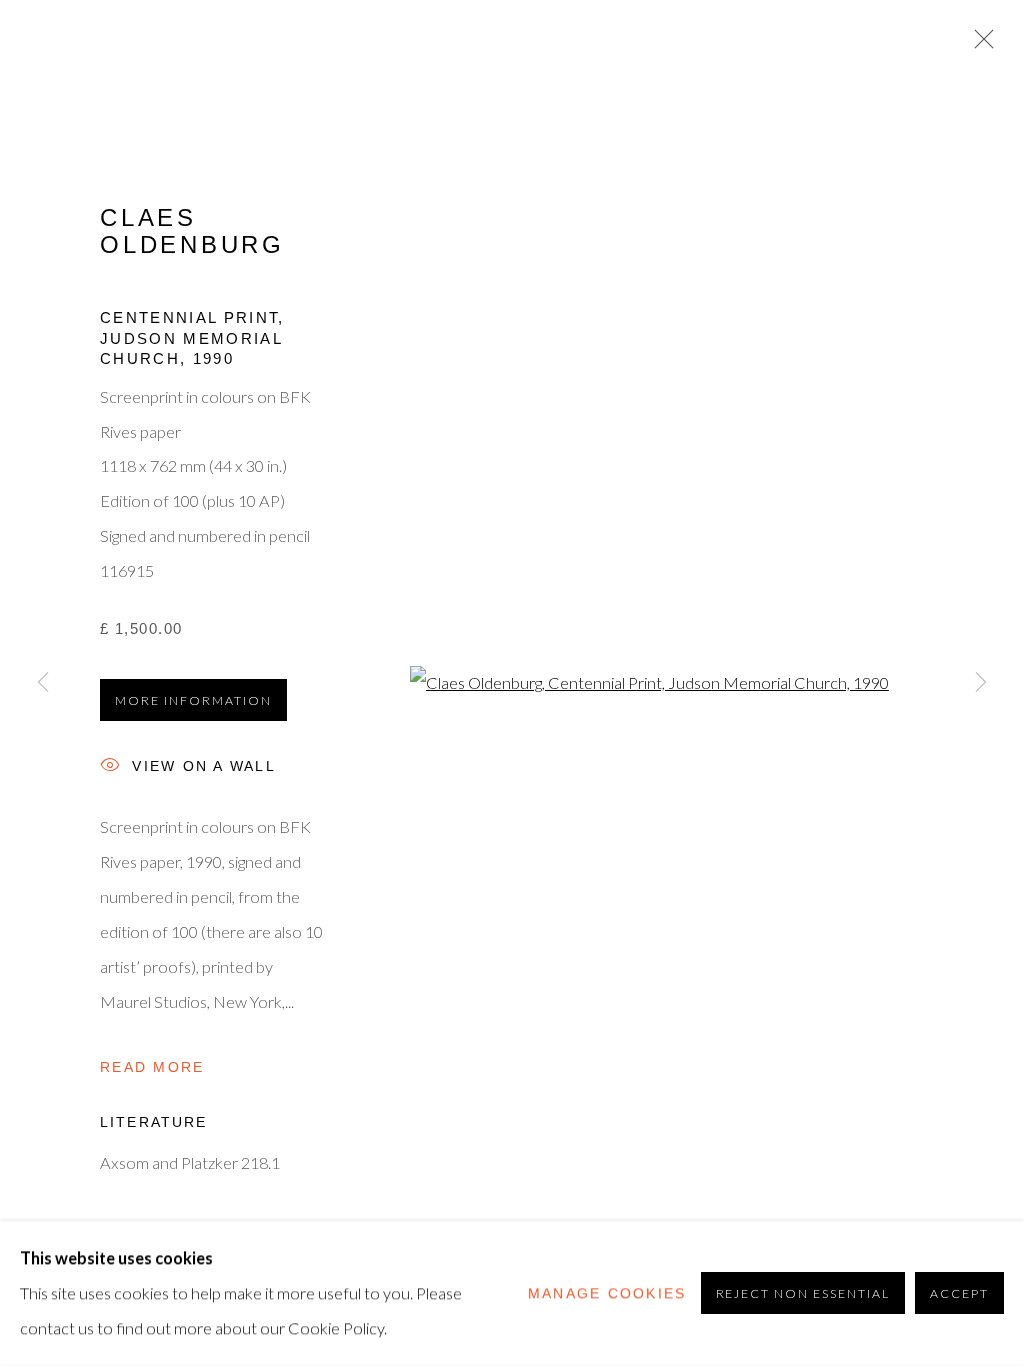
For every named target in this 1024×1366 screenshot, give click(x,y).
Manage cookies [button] (607, 1293)
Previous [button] (43, 683)
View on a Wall (204, 767)
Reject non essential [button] (803, 1294)
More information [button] (193, 700)
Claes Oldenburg (192, 231)
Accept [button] (959, 1294)
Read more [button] (152, 1067)
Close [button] (979, 45)
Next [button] (981, 683)
